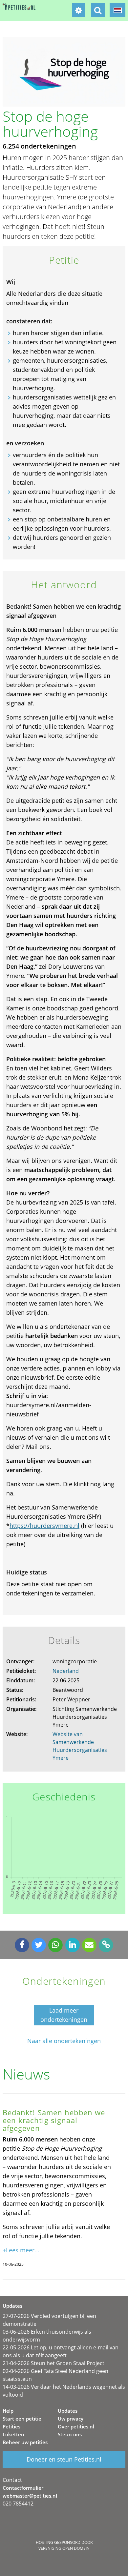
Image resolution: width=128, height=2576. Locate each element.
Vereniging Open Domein (64, 2548)
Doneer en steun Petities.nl (64, 2459)
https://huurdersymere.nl (44, 1526)
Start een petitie (22, 2419)
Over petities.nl (76, 2426)
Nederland (66, 1671)
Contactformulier (23, 2488)
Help (8, 2411)
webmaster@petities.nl (30, 2496)
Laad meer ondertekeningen (64, 2015)
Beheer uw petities (25, 2442)
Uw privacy (71, 2419)
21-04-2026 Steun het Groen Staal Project (53, 2363)
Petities (11, 2426)
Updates (68, 2411)
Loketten (13, 2434)
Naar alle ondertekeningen (64, 2041)
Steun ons (70, 2434)
